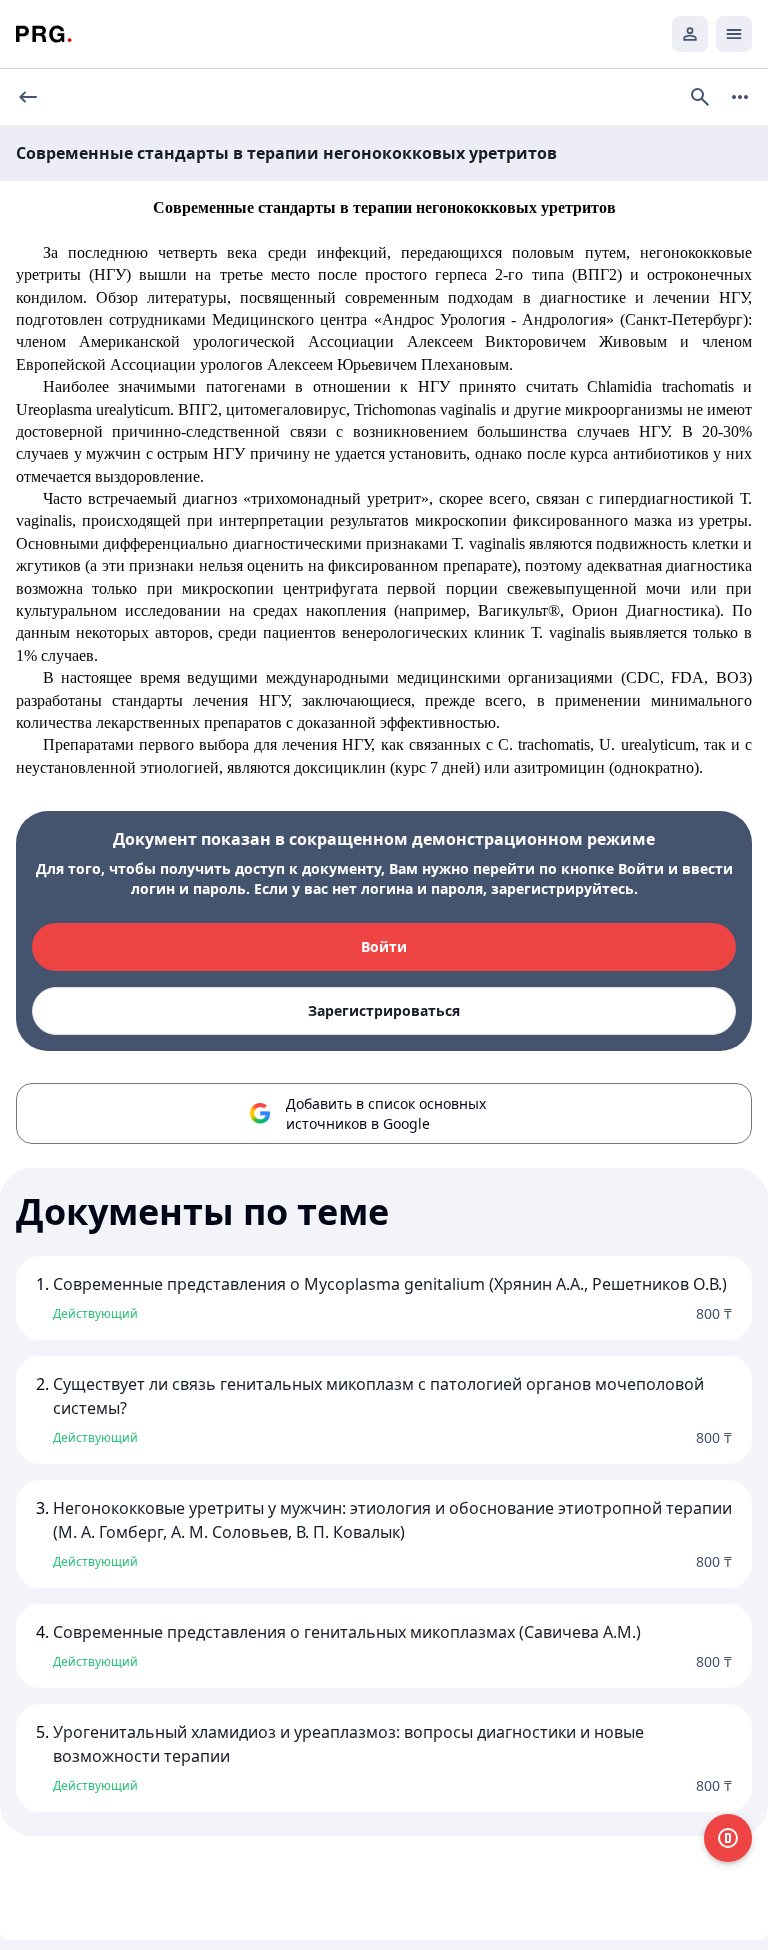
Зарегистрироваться (384, 1010)
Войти (384, 946)
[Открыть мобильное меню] (734, 34)
